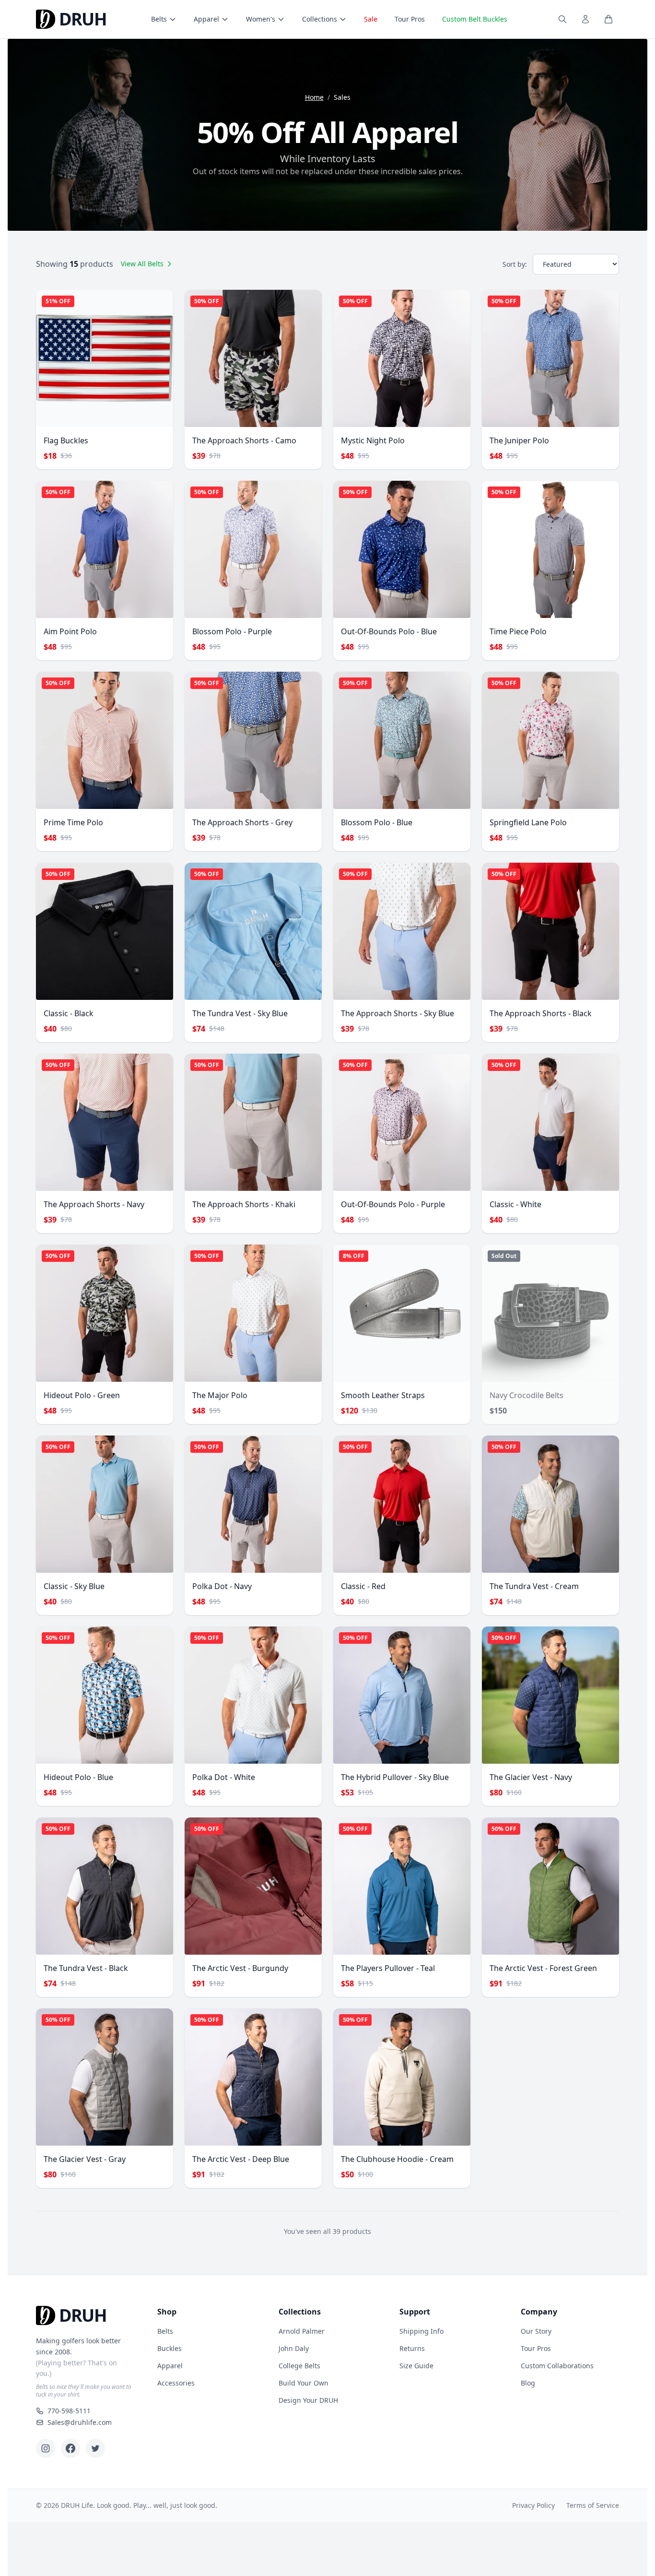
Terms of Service (593, 2505)
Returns (412, 2348)
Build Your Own (304, 2383)
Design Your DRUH (308, 2400)
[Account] (585, 19)
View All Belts (142, 264)
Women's (261, 19)
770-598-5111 (69, 2411)
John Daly (294, 2348)
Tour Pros (410, 19)
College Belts (299, 2366)
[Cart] (608, 19)
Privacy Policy (533, 2505)
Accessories (176, 2383)
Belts (159, 19)
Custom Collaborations (557, 2366)
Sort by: (515, 264)
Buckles (170, 2348)
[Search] (562, 19)
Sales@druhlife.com (80, 2422)
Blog (528, 2383)
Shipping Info (421, 2331)
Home (314, 97)
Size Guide (416, 2366)
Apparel (206, 19)
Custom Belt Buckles (475, 19)
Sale (371, 19)
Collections (320, 19)
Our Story (536, 2331)
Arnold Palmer (302, 2331)
